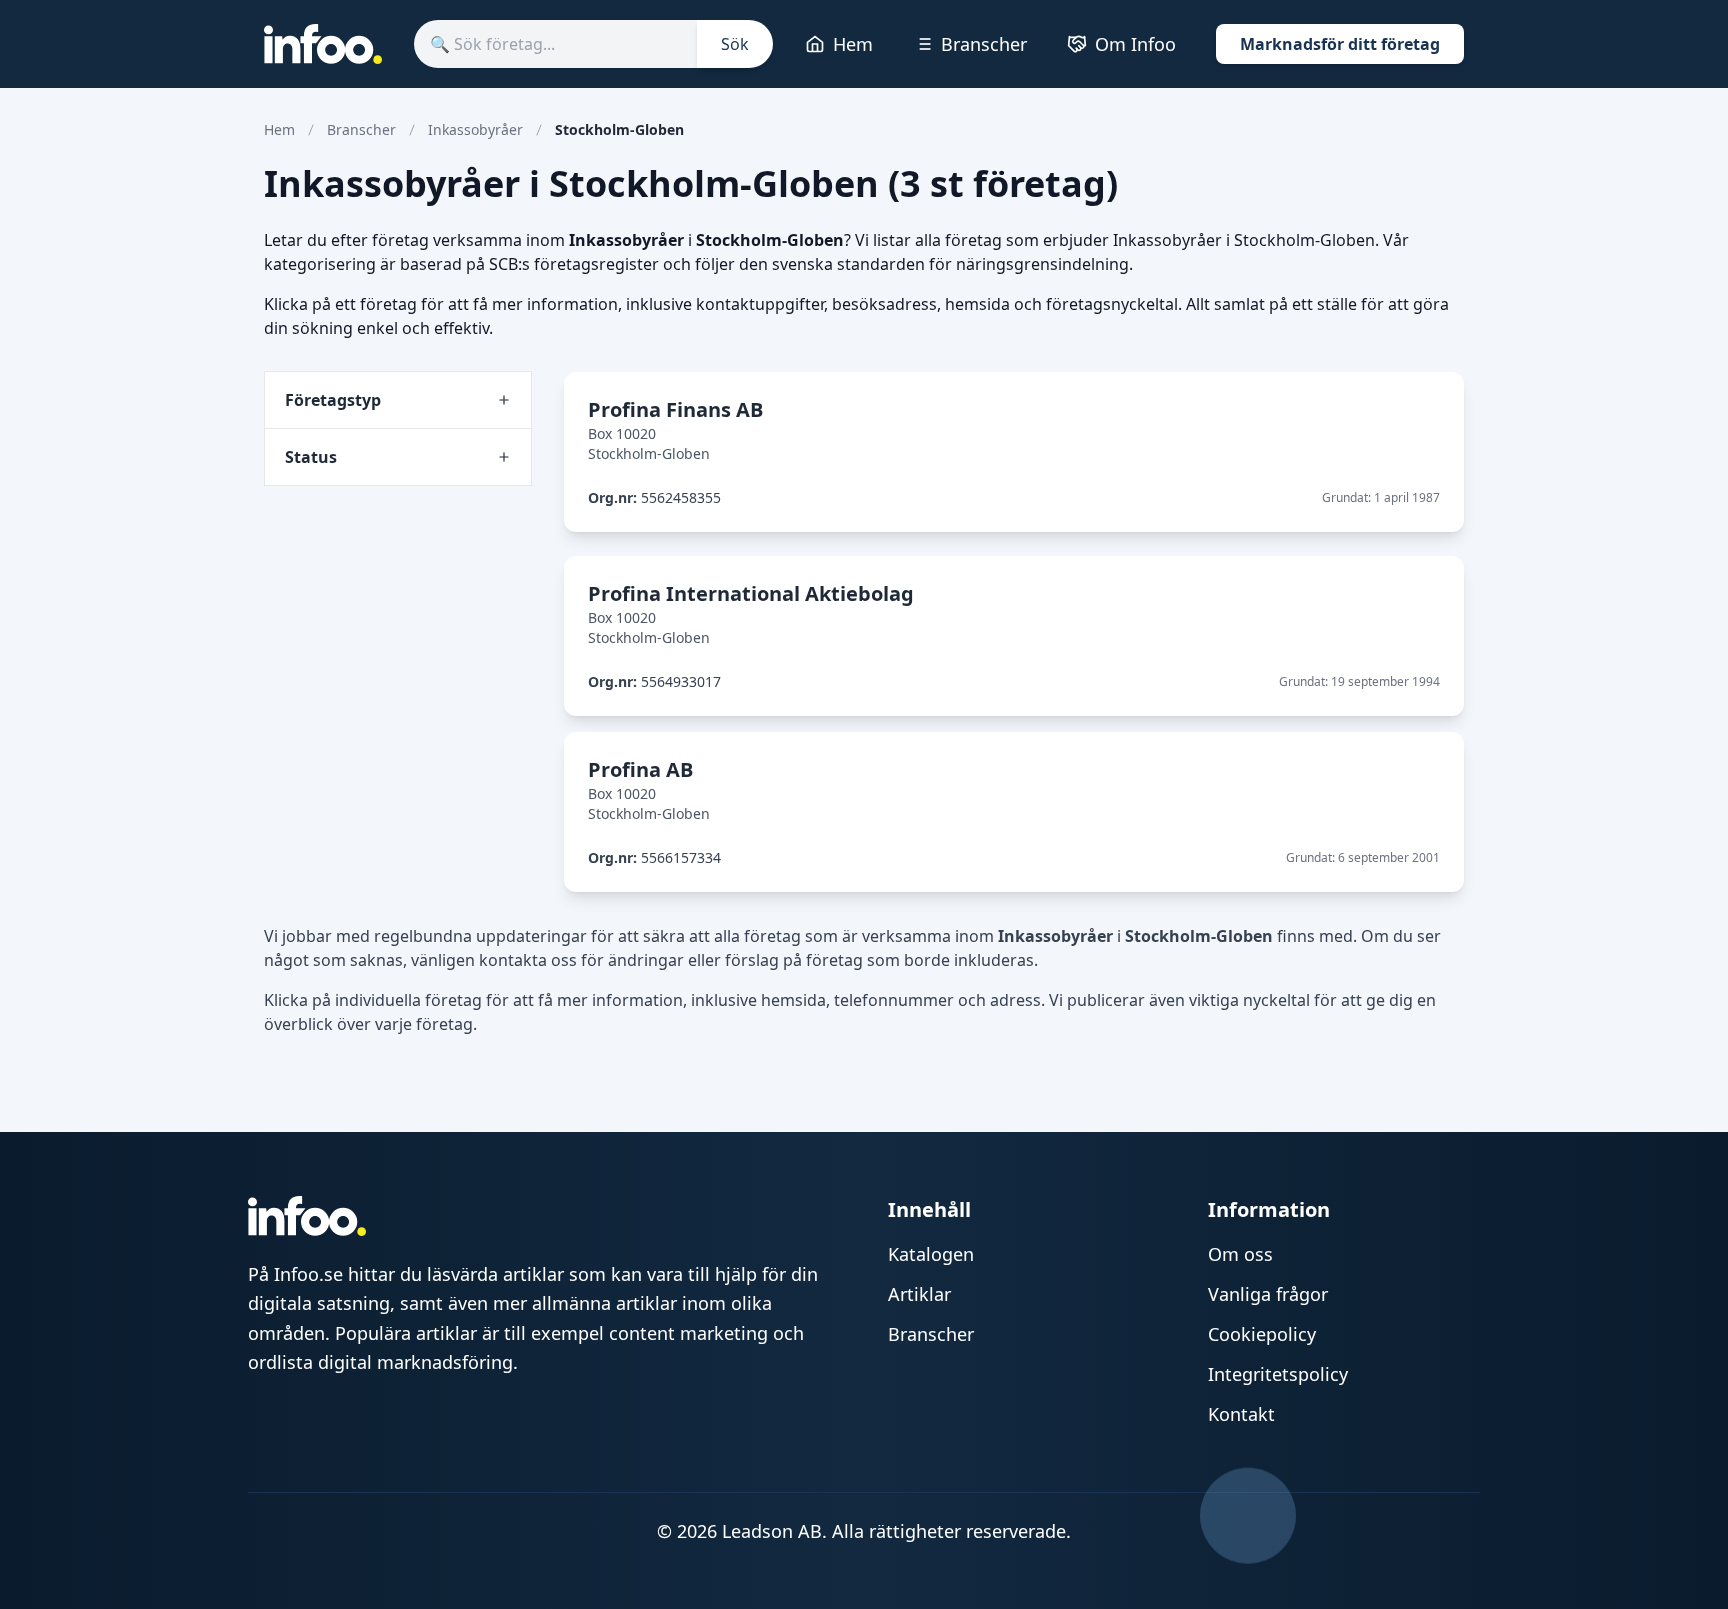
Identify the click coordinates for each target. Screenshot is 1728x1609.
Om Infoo (1135, 44)
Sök (735, 44)
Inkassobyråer (475, 129)
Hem (853, 44)
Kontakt (1241, 1414)
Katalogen (931, 1254)
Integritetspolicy (1278, 1374)
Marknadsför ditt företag (1340, 44)
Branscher (984, 44)
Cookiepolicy (1262, 1334)
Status (311, 457)
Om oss (1240, 1254)
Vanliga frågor (1268, 1294)
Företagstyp (333, 400)
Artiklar (919, 1294)
